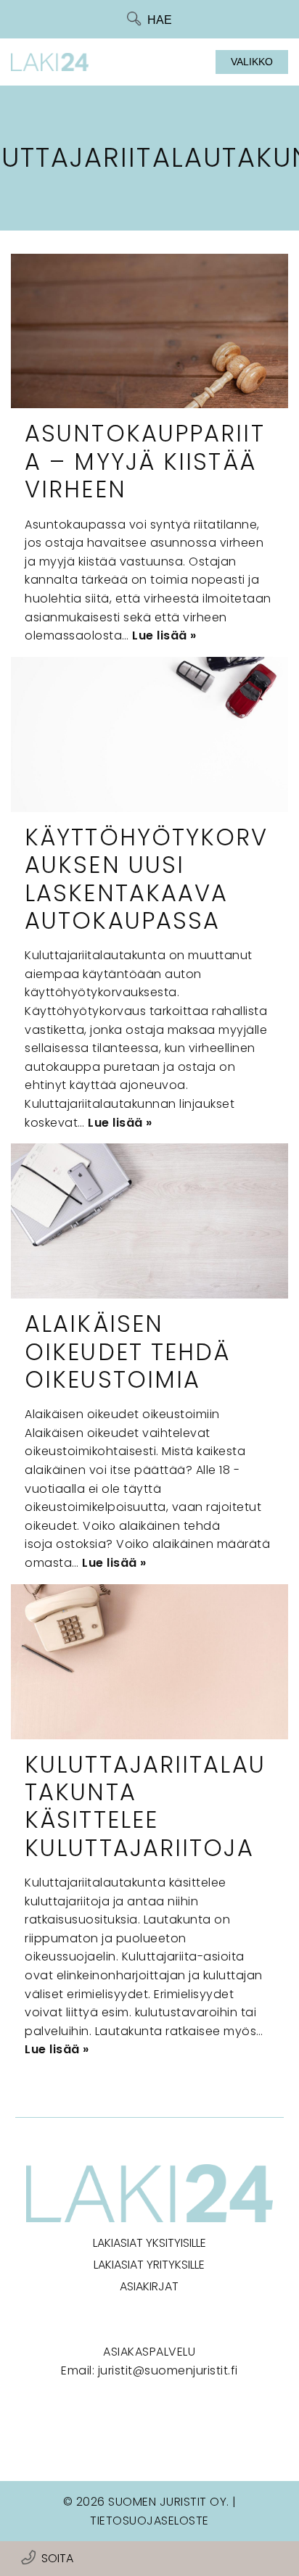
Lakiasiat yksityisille (149, 2243)
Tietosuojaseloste (149, 2521)
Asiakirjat (149, 2286)
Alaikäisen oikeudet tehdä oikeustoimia (127, 1351)
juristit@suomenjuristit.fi (168, 2370)
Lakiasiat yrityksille (149, 2265)
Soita (57, 2558)
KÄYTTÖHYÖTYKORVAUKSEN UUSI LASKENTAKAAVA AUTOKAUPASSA (147, 879)
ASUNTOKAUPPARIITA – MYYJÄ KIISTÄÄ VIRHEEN (145, 461)
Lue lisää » (164, 635)
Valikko (252, 62)
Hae (160, 20)
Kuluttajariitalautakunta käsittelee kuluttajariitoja (145, 1806)
